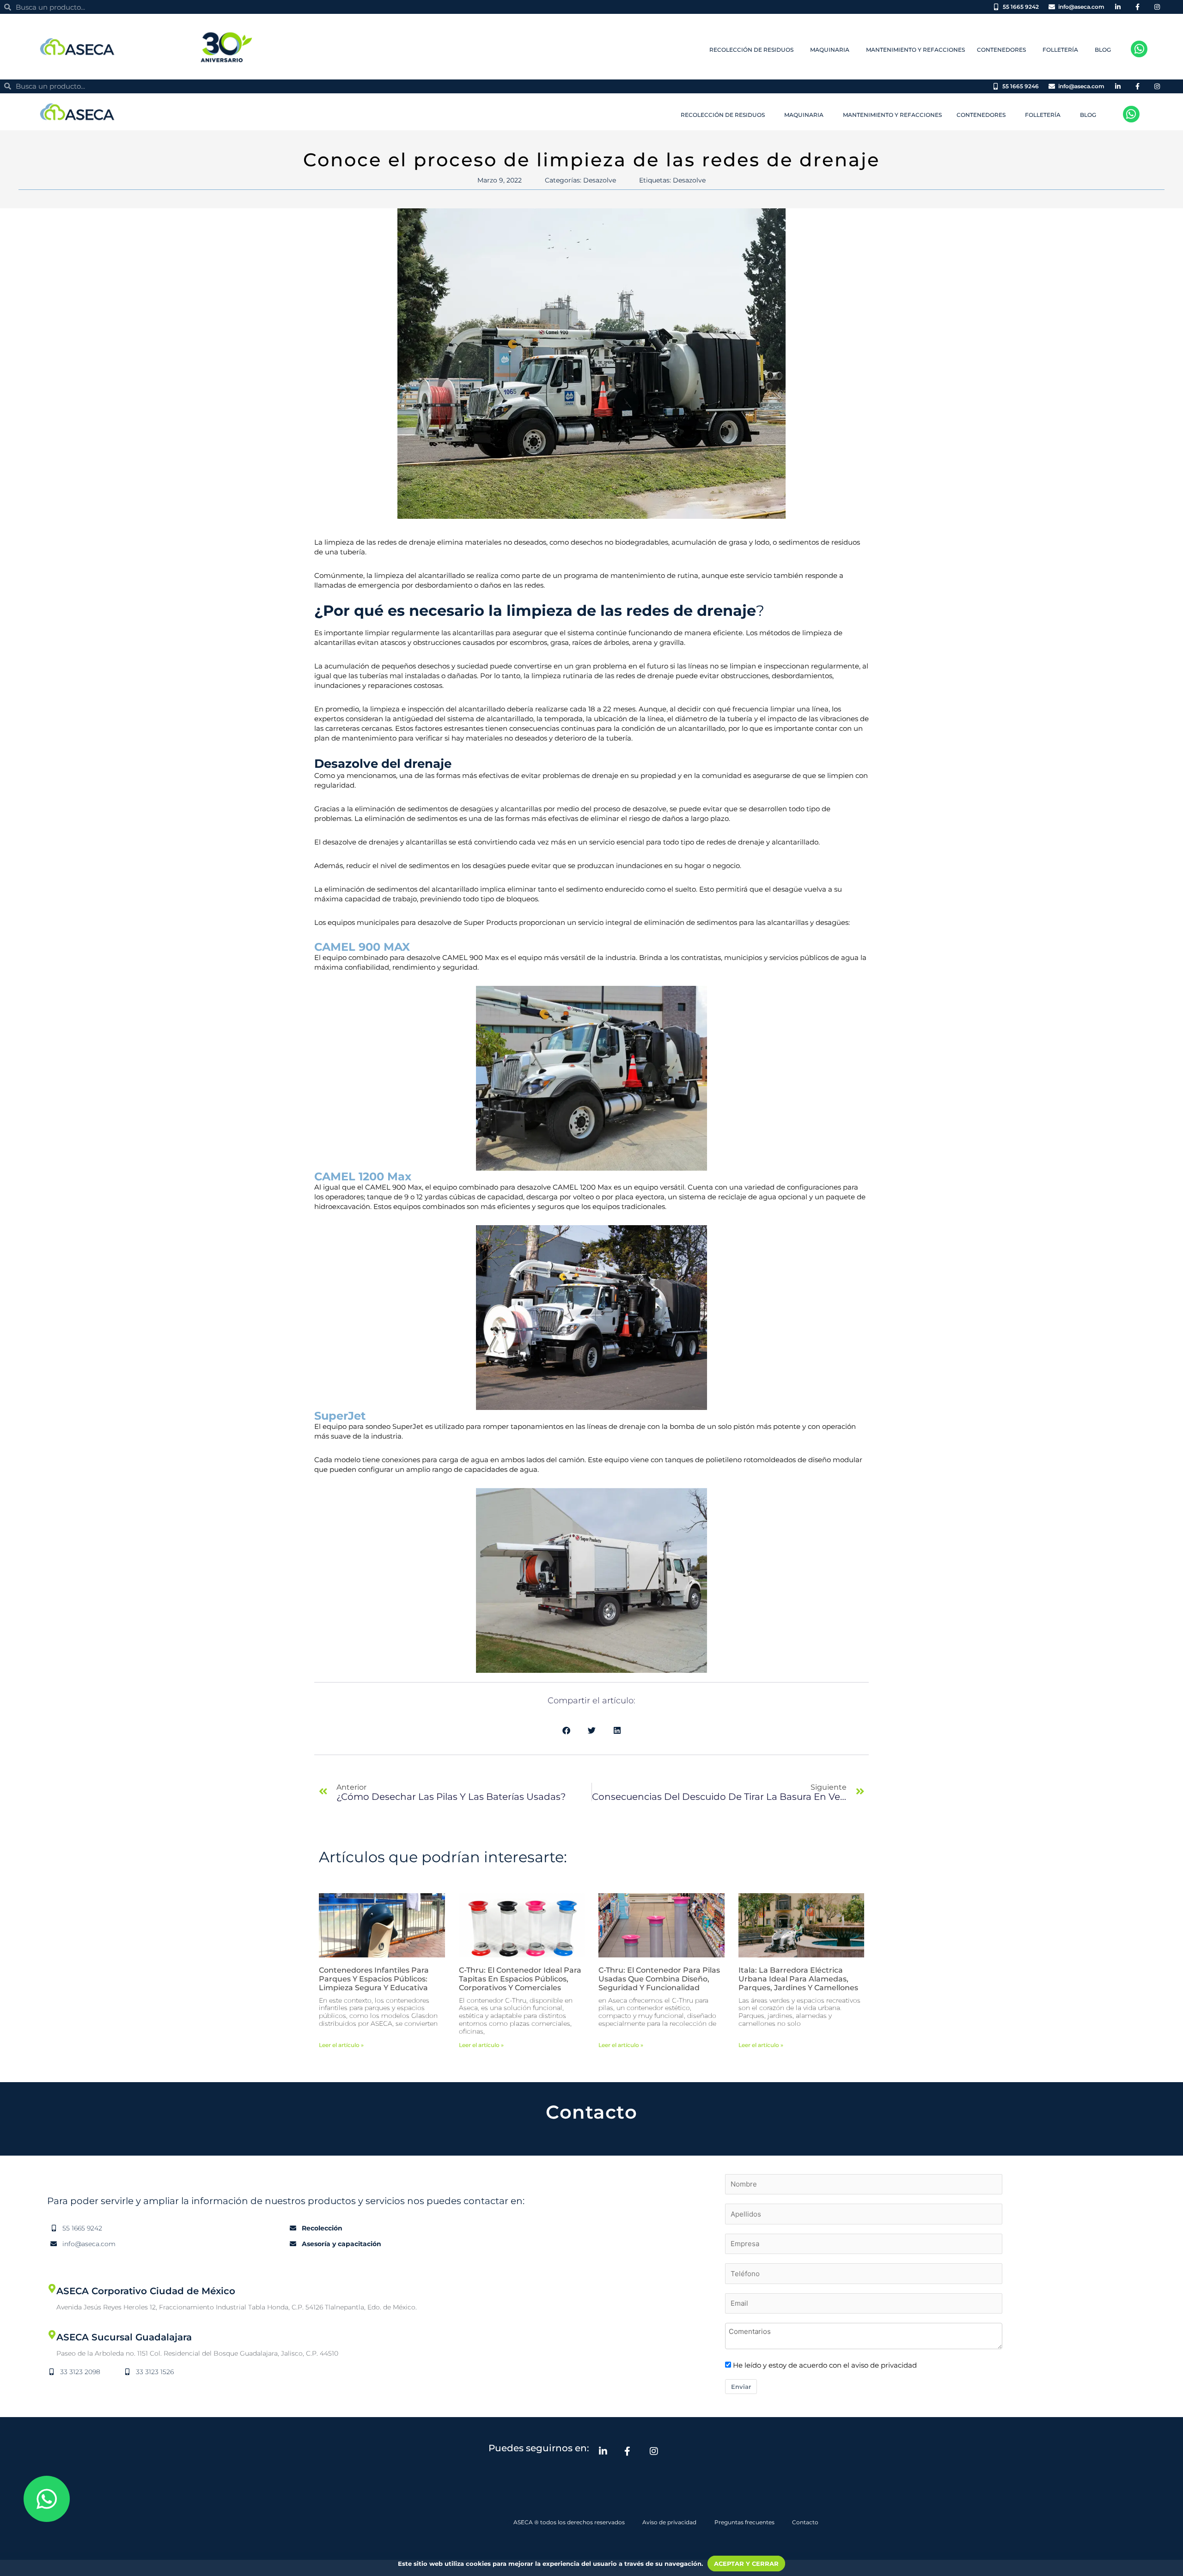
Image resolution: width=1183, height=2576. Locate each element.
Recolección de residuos (751, 50)
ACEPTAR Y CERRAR (746, 2564)
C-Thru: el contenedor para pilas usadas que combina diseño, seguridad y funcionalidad (659, 1979)
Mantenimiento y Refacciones (915, 50)
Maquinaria (830, 50)
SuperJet (340, 1416)
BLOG (1103, 50)
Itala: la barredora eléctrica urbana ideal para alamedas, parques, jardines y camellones (798, 1979)
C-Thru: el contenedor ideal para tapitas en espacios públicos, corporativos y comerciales (520, 1979)
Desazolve (600, 180)
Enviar (741, 2387)
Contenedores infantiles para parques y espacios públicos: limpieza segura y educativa (374, 1979)
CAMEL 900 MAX (362, 947)
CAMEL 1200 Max (363, 1176)
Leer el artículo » (341, 2045)
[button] (566, 1730)
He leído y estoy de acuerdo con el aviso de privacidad (825, 2365)
